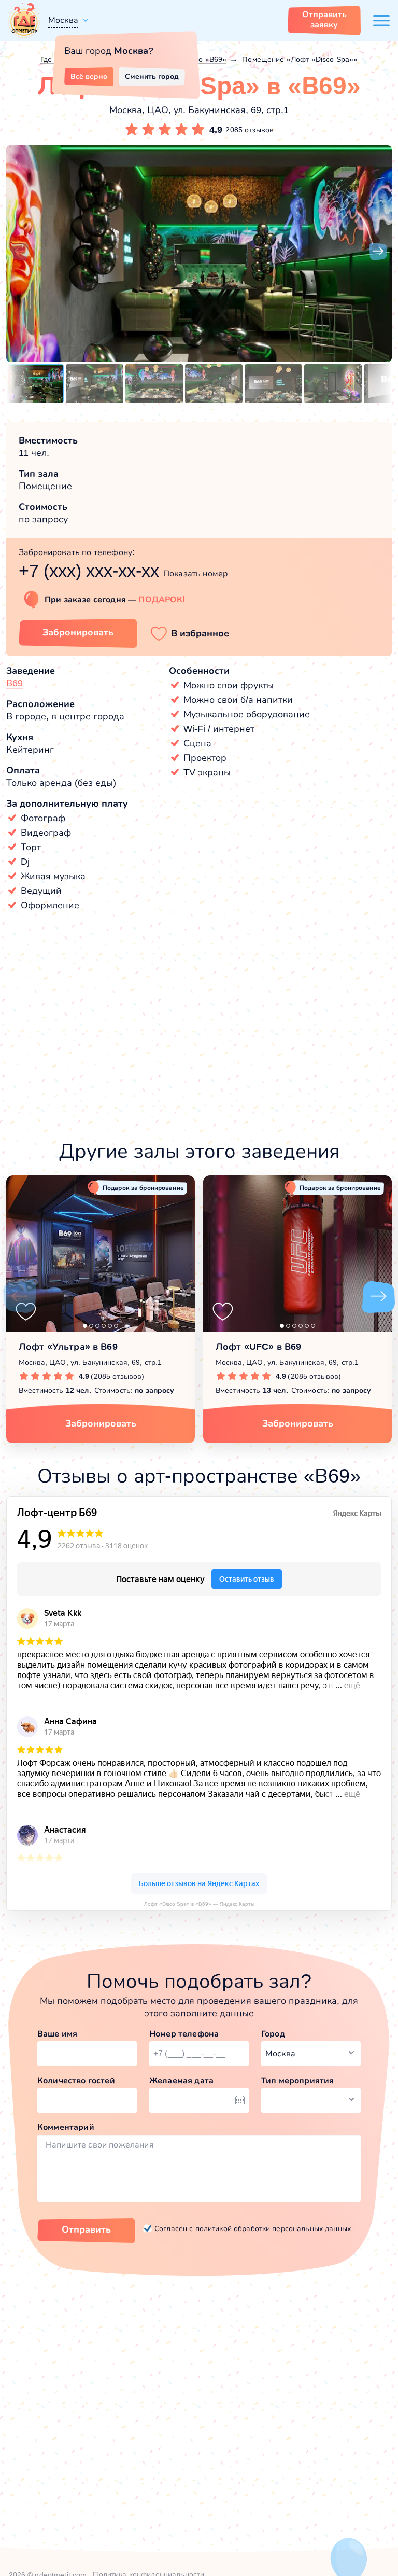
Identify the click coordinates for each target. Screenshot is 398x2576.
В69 (15, 683)
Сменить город (152, 76)
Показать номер (195, 573)
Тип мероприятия (297, 2080)
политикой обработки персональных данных (273, 2228)
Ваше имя (57, 2034)
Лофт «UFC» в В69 (258, 1347)
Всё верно (89, 76)
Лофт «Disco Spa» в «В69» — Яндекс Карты (199, 1904)
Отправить (86, 2229)
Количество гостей (76, 2080)
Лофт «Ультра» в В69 (68, 1347)
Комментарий (66, 2127)
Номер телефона (184, 2034)
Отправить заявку (324, 19)
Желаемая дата (181, 2080)
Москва (63, 20)
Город (273, 2034)
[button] (20, 252)
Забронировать (78, 632)
